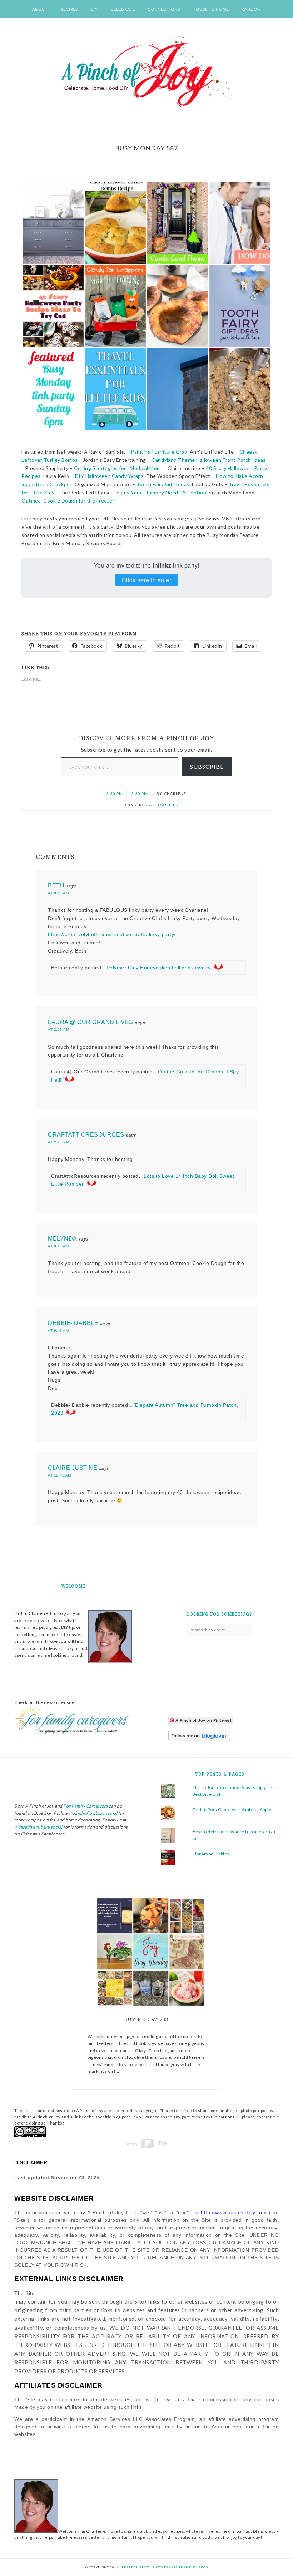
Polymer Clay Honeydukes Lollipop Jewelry (159, 968)
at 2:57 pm (58, 1030)
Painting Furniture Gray (159, 452)
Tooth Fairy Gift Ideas (163, 484)
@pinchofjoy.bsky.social (93, 1813)
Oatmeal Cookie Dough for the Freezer (68, 501)
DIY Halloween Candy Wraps (110, 476)
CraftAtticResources (86, 1135)
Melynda (62, 1239)
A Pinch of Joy (146, 72)
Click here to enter (147, 580)
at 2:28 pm (58, 1142)
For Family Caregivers (85, 1806)
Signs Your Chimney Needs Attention (161, 492)
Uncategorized (161, 805)
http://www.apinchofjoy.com (234, 2212)
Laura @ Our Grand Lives (91, 1022)
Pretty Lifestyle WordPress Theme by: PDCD (165, 2567)
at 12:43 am (59, 1475)
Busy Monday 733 (146, 2019)
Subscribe (207, 767)
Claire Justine (73, 1468)
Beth (56, 886)
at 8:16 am (58, 1246)
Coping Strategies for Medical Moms (118, 468)
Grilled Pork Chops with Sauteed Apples (233, 1809)
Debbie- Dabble (73, 1323)
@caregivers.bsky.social (38, 1827)
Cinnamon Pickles (211, 1854)
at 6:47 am (58, 1331)
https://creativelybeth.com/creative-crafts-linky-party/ (112, 934)
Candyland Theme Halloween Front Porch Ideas (209, 460)
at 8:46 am (58, 893)
